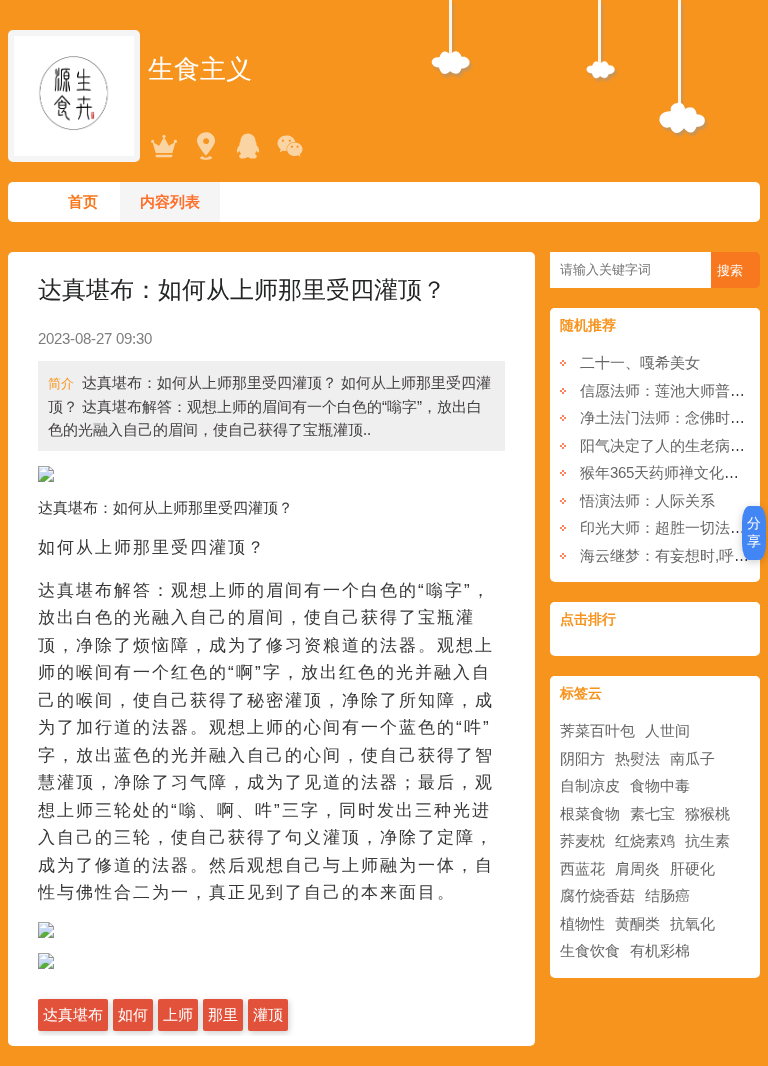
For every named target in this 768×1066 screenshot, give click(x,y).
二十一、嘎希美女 (640, 362)
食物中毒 (660, 785)
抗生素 (707, 840)
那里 (223, 1014)
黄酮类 (637, 923)
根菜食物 (590, 813)
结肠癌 (667, 895)
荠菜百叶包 (597, 730)
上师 (178, 1014)
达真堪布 (73, 1014)
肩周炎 (637, 868)
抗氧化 (692, 923)
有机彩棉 (660, 950)
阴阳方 (582, 758)
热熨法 (637, 758)
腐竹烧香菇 (597, 895)
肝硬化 (692, 868)
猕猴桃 (707, 813)
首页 (83, 201)
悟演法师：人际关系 (647, 500)
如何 (133, 1014)
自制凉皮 (590, 785)
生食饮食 (590, 950)
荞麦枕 (582, 840)
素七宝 (652, 813)
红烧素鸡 (645, 840)
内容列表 (170, 201)
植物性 (582, 923)
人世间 (667, 730)
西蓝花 (582, 868)
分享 (754, 532)
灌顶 (268, 1014)
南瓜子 (692, 758)
